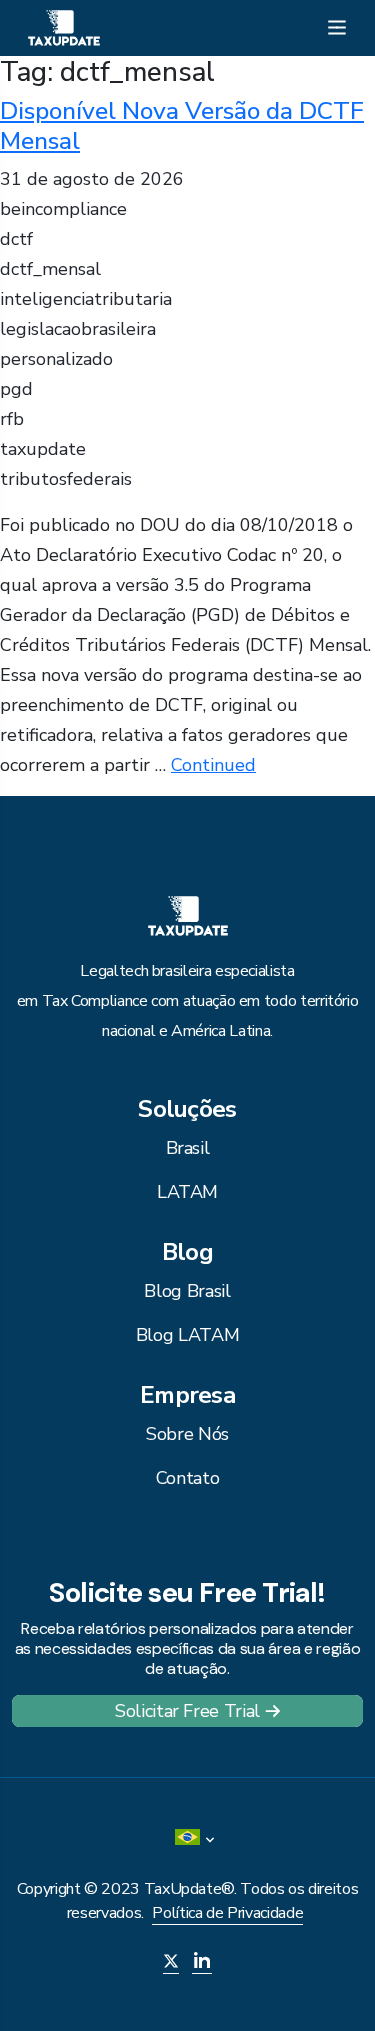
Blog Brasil (187, 1291)
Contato (187, 1478)
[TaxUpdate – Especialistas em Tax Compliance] (64, 26)
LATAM (187, 1192)
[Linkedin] (202, 1962)
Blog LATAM (187, 1335)
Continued (213, 765)
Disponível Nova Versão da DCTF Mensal (182, 125)
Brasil (188, 1148)
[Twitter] (171, 1962)
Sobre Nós (187, 1434)
